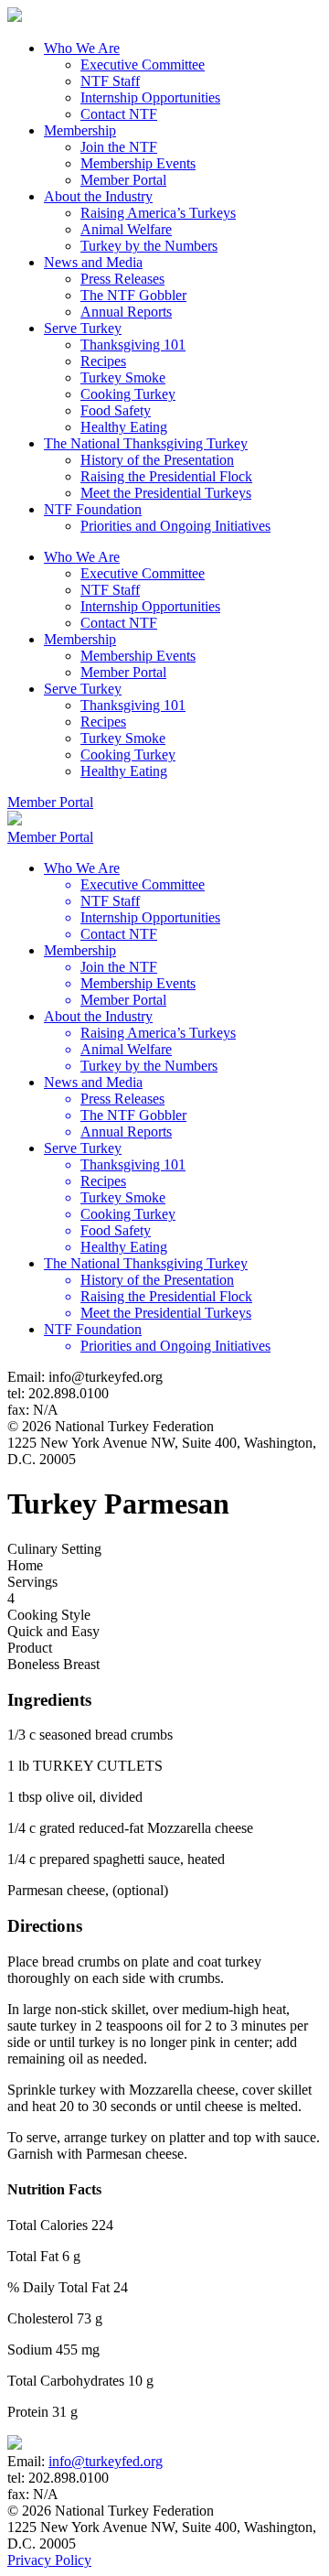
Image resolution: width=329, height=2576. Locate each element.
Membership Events (138, 163)
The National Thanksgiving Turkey (146, 443)
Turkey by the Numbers (149, 246)
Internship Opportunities (150, 97)
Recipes (103, 361)
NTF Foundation (93, 509)
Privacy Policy (49, 2560)
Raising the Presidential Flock (166, 476)
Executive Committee (143, 65)
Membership (80, 130)
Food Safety (116, 410)
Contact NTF (119, 114)
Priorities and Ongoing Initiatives (175, 526)
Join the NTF (119, 147)
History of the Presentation (157, 460)
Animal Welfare (126, 229)
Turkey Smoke (123, 377)
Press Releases (122, 279)
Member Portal (123, 180)
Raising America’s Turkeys (158, 213)
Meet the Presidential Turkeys (166, 493)
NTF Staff (110, 81)
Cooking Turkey (128, 394)
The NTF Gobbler (133, 295)
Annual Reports (126, 312)
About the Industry (98, 196)
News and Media (93, 262)
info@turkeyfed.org (106, 2461)
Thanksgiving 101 (133, 345)
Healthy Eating (124, 427)
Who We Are (82, 48)
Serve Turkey (83, 328)
